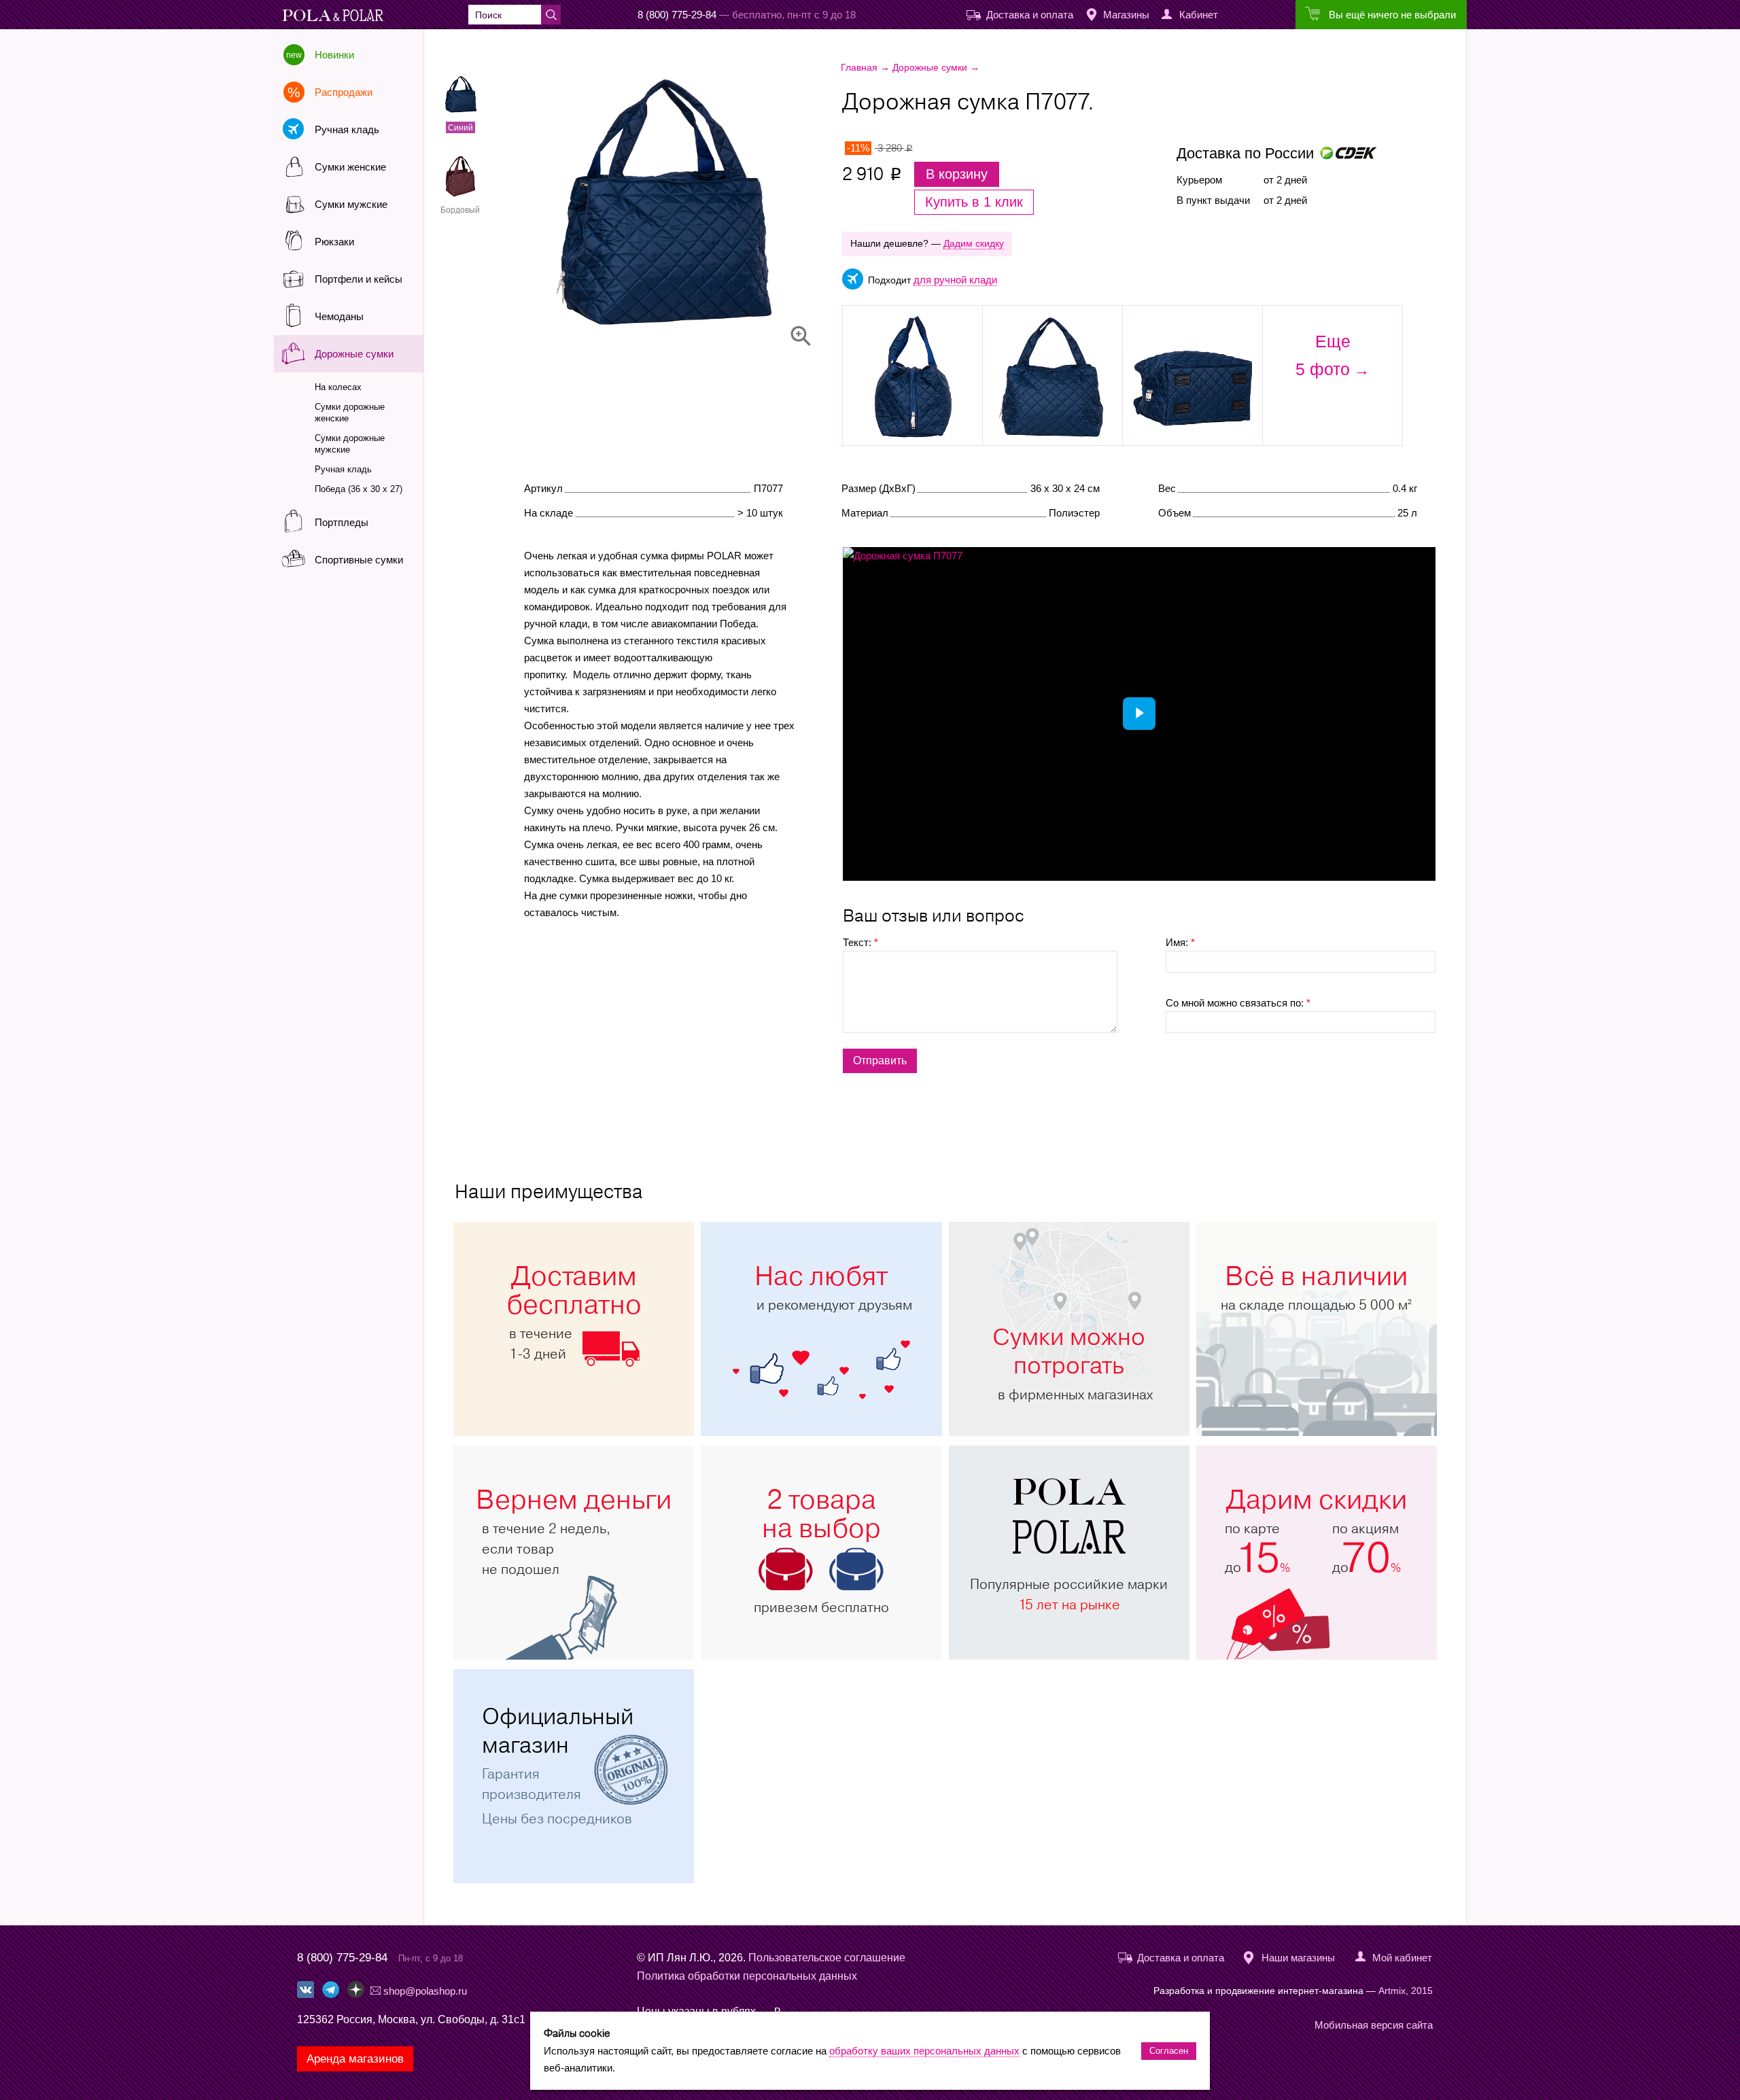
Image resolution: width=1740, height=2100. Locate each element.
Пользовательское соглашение (827, 1958)
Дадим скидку (974, 243)
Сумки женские (350, 167)
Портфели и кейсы (359, 279)
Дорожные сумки (354, 354)
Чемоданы (339, 316)
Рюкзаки (334, 242)
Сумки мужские (351, 204)
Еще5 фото (1323, 355)
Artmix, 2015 (1406, 1991)
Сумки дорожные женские (350, 413)
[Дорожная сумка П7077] (704, 204)
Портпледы (342, 522)
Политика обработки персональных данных (747, 1976)
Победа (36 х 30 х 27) (359, 489)
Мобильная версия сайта (1374, 2025)
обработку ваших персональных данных (924, 2051)
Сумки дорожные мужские (350, 444)
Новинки (334, 55)
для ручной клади (955, 280)
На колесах (338, 387)
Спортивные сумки (359, 560)
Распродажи (344, 92)
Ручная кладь (347, 129)
